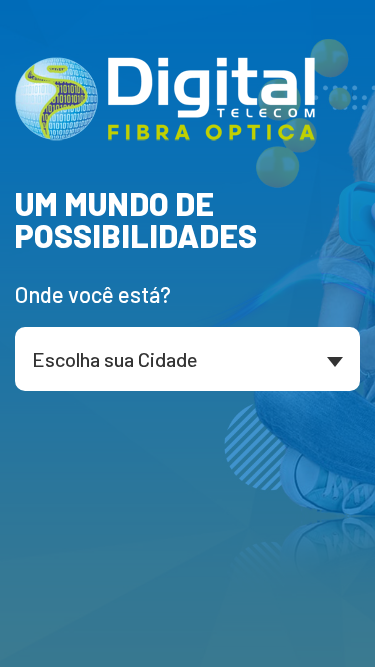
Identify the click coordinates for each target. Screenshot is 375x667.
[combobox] (187, 359)
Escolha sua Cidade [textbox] (115, 359)
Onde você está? (93, 294)
